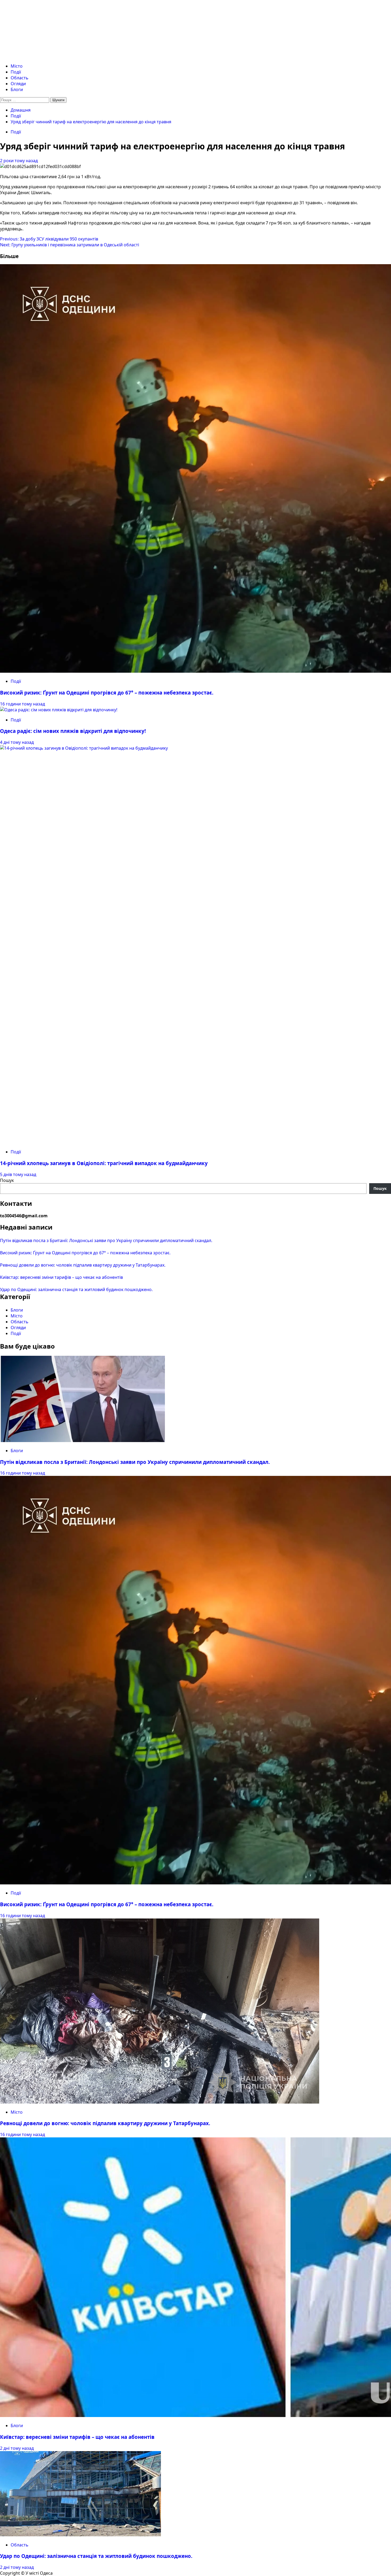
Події (16, 72)
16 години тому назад (22, 704)
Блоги (17, 89)
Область (20, 78)
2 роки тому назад (19, 161)
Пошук (7, 1180)
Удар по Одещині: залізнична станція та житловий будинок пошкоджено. (76, 1289)
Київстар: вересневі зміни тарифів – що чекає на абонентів (61, 1277)
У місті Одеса (40, 21)
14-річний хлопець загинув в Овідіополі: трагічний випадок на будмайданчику (104, 1163)
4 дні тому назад (17, 742)
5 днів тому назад (18, 1174)
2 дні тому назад (17, 2448)
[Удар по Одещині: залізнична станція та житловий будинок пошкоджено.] (80, 2535)
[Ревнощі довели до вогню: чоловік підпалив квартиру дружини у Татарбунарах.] (160, 2102)
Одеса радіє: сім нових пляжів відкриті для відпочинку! (73, 731)
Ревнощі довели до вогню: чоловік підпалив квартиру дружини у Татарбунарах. (83, 1265)
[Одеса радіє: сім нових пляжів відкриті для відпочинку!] (59, 710)
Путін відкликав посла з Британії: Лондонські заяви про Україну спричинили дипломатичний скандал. (106, 1240)
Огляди (18, 84)
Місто (17, 66)
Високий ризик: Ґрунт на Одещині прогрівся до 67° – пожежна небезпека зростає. (107, 693)
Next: (70, 245)
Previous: (49, 239)
